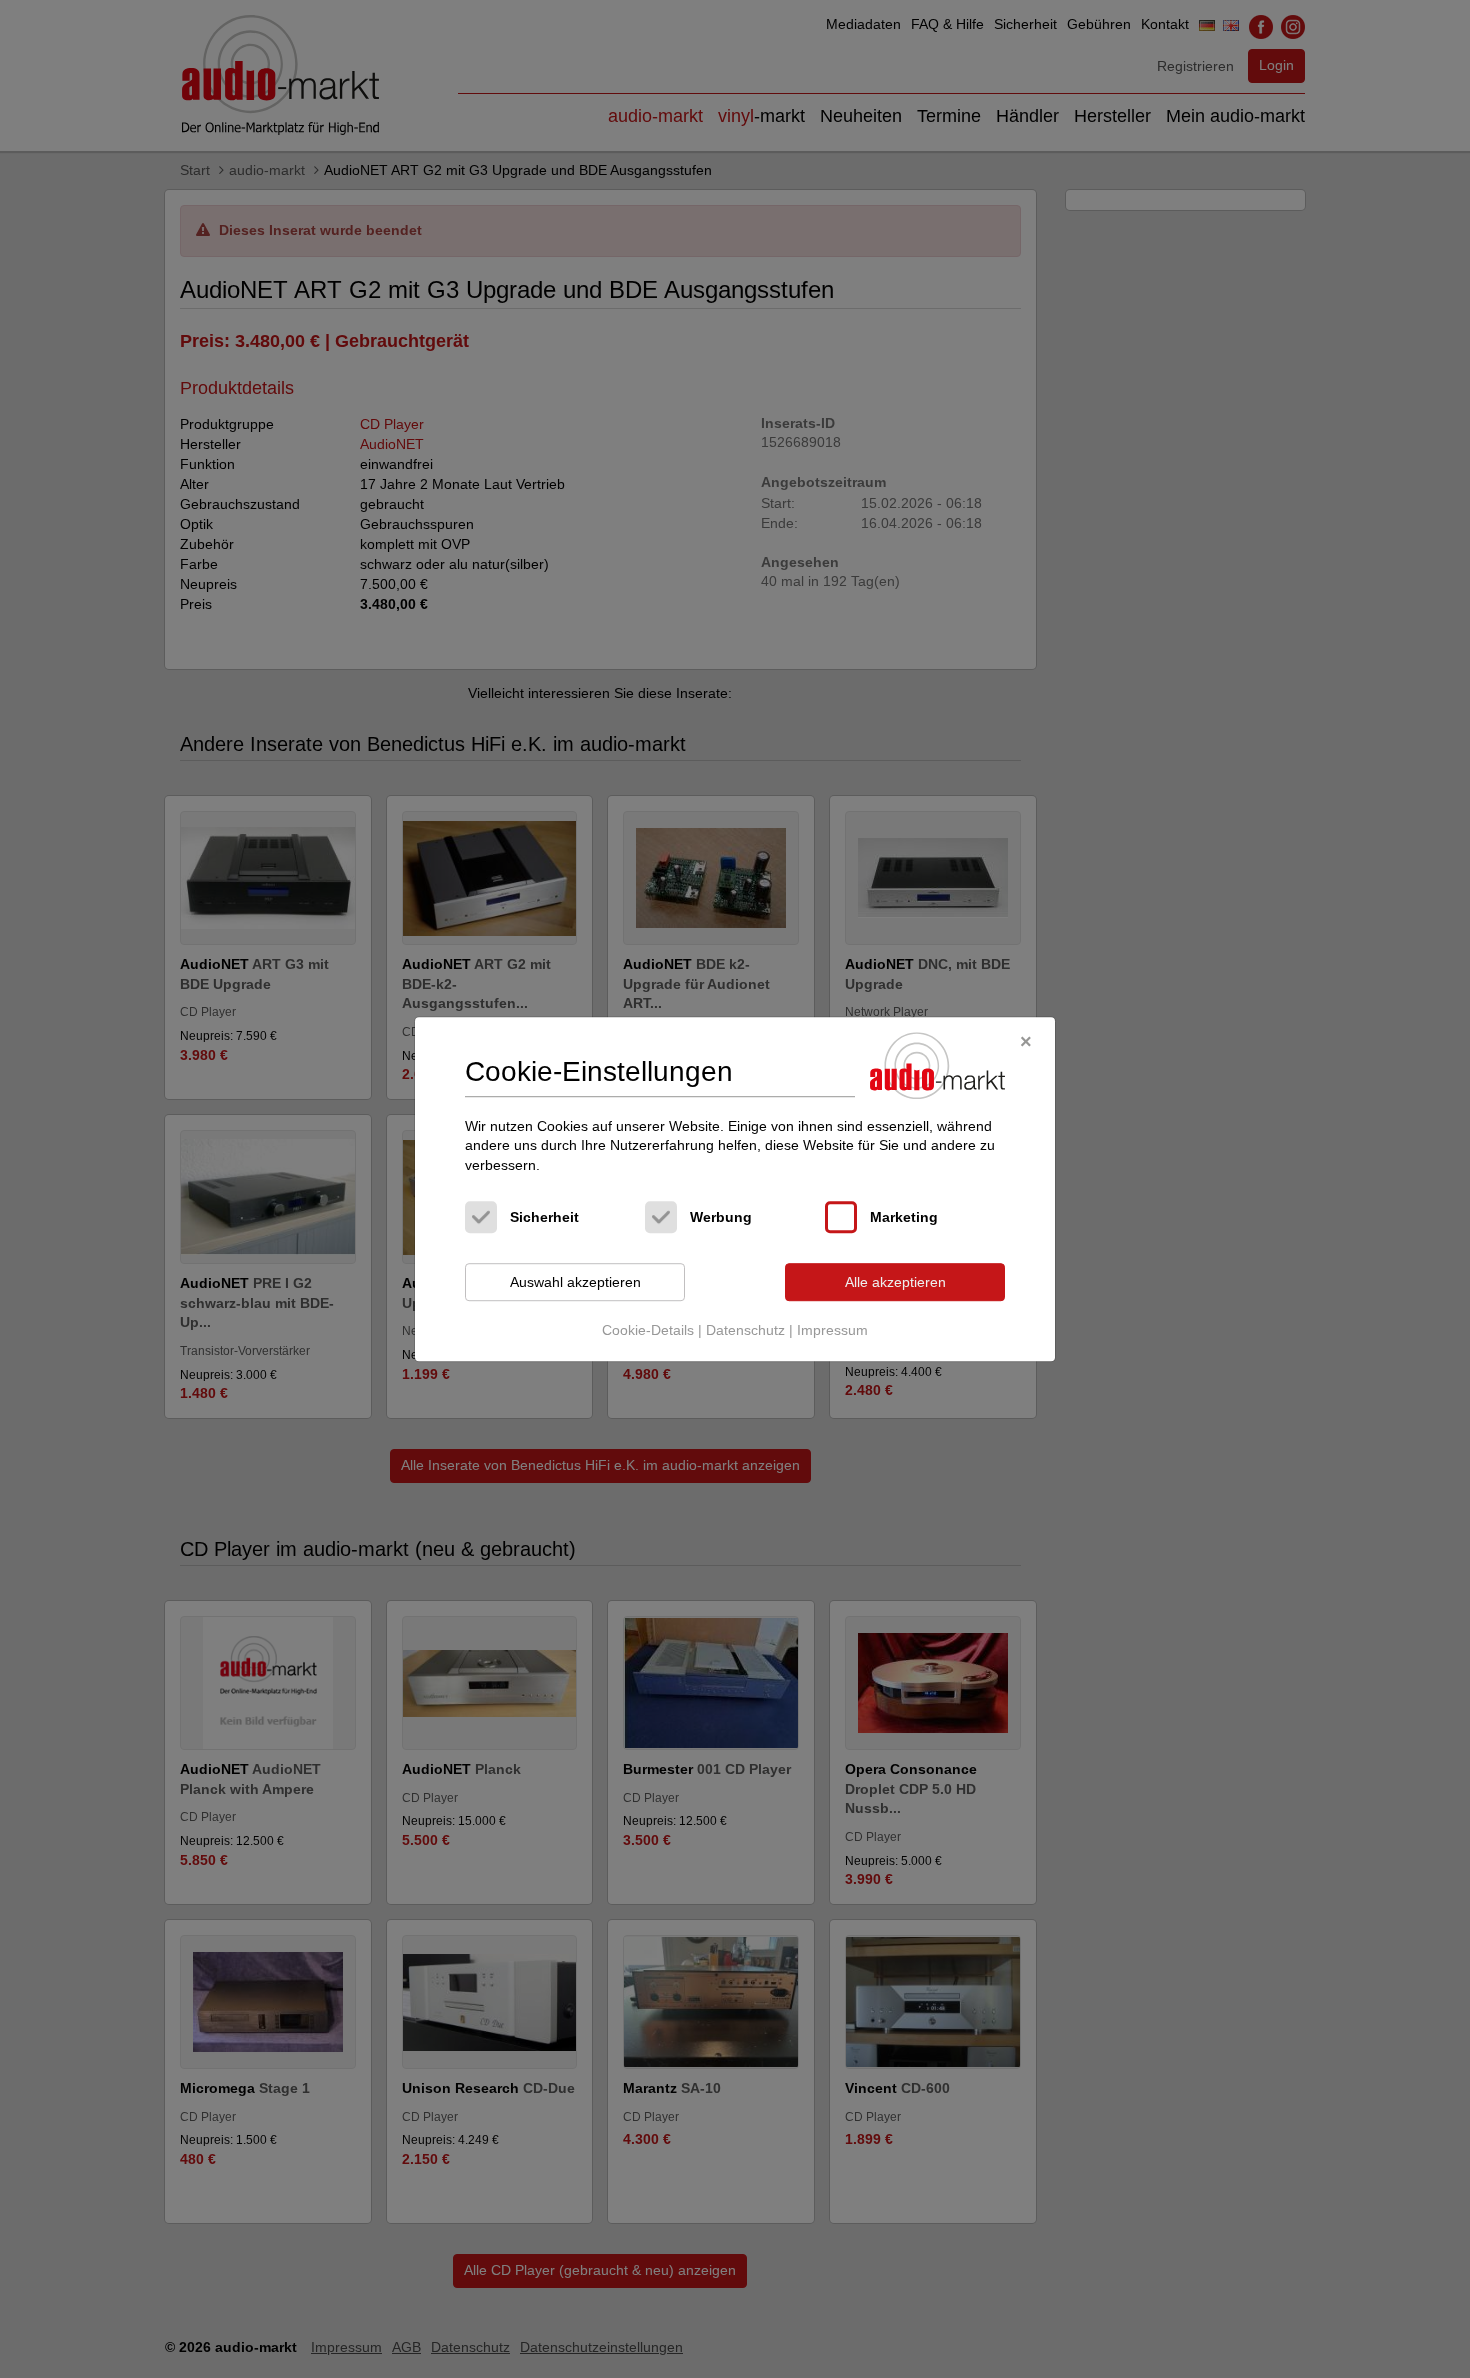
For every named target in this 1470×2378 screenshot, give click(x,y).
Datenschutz (745, 1330)
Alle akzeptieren (895, 1282)
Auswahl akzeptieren (575, 1282)
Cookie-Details (648, 1330)
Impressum (832, 1330)
